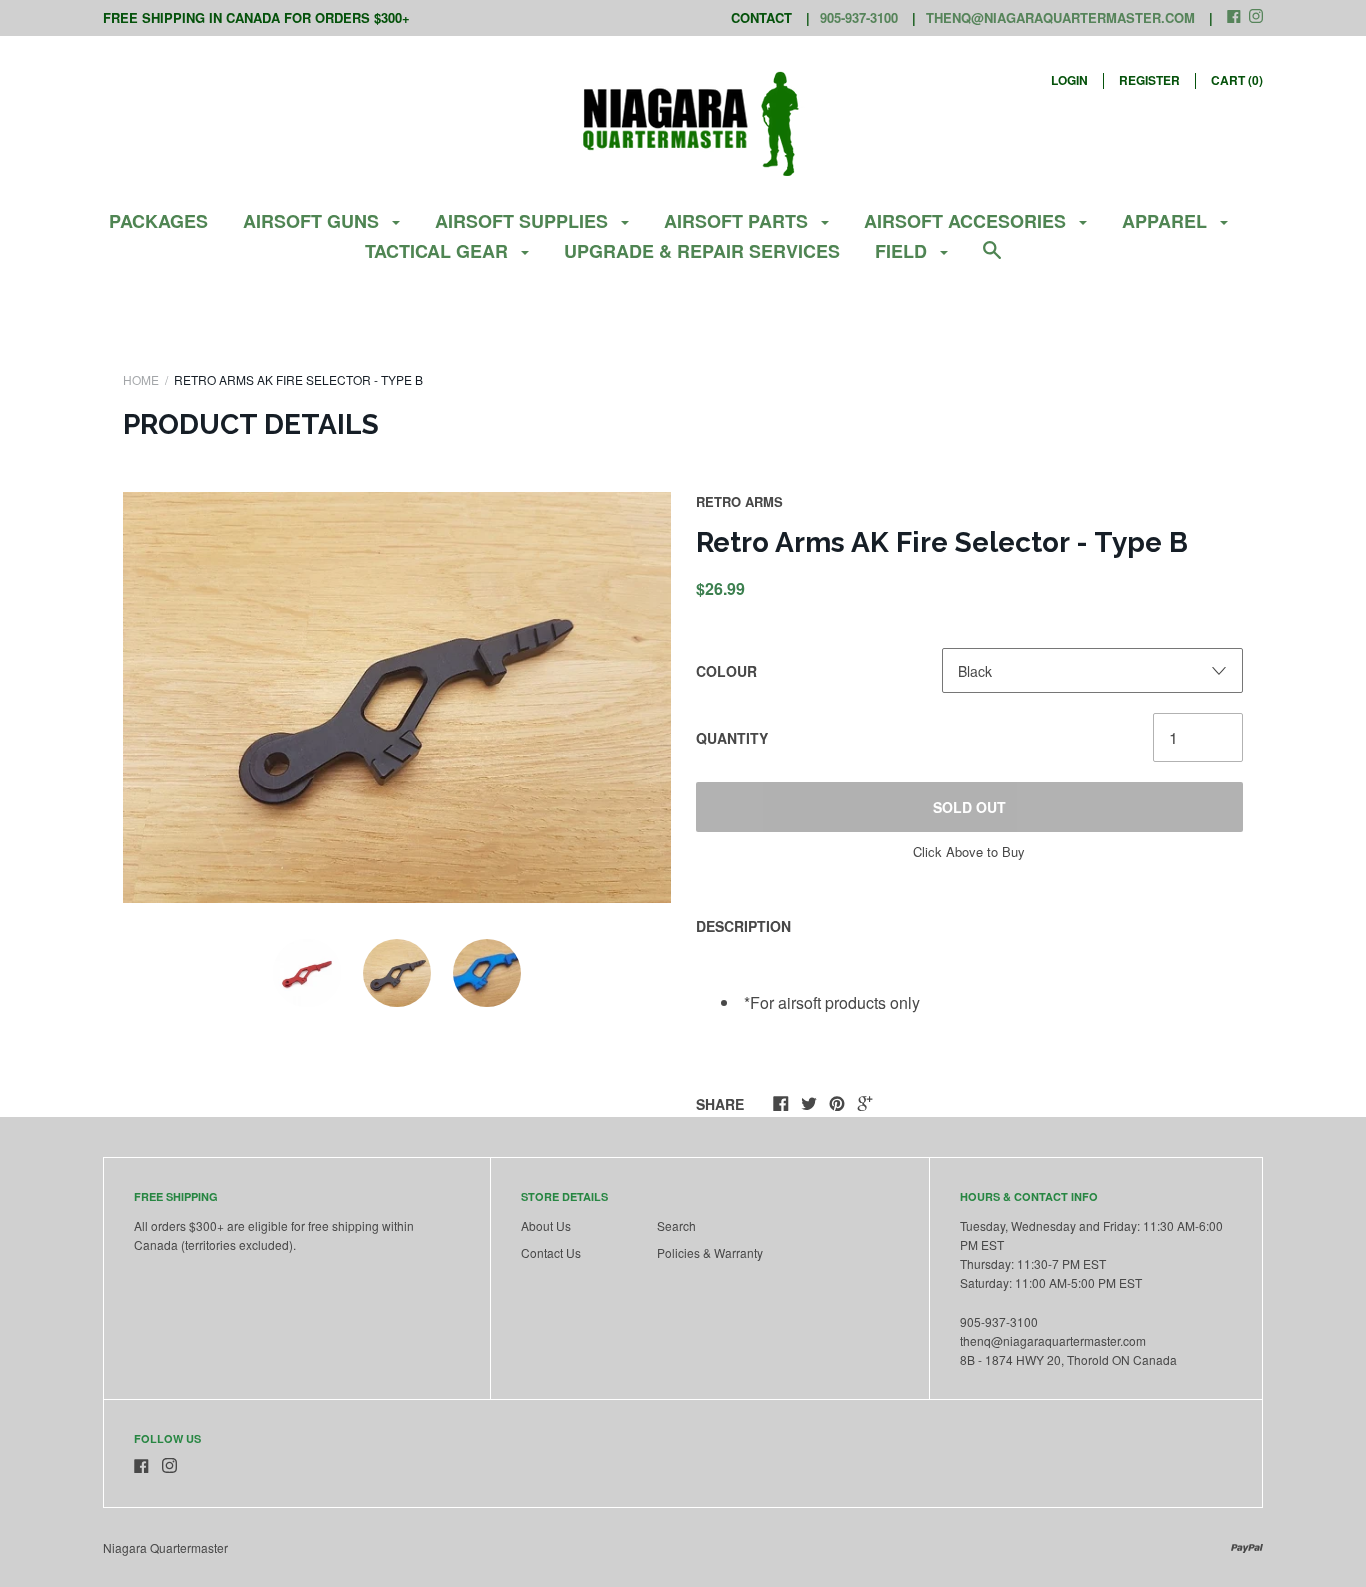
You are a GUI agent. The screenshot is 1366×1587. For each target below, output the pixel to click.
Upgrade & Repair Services (702, 251)
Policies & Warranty (710, 1252)
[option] (397, 697)
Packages (158, 221)
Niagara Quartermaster (165, 1547)
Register (1149, 80)
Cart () (1237, 80)
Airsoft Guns (313, 221)
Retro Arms (739, 501)
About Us (546, 1225)
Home (141, 379)
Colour (726, 671)
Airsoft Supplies (524, 221)
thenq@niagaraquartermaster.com (1060, 17)
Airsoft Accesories (967, 221)
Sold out (969, 807)
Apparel (1167, 221)
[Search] (992, 259)
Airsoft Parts (738, 221)
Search (676, 1225)
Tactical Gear (439, 251)
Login (1069, 80)
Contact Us (551, 1252)
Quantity (732, 738)
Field (903, 251)
